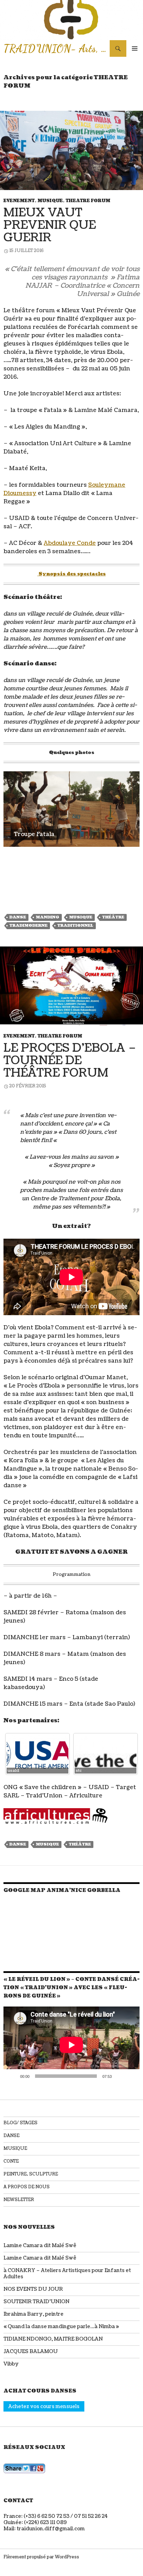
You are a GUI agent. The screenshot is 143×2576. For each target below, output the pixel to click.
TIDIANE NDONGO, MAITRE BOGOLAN (53, 2339)
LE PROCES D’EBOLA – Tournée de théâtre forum (70, 1061)
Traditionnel (75, 926)
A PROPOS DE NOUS (27, 2187)
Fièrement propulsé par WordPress (41, 2557)
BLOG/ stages (20, 2123)
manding (48, 917)
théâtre (113, 917)
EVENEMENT (19, 201)
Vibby (11, 2364)
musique (81, 917)
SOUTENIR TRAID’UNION (36, 2302)
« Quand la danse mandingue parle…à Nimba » (61, 2327)
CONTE (11, 2161)
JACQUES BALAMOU (31, 2351)
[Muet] (119, 2076)
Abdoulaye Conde (70, 543)
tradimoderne (28, 926)
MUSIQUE (50, 201)
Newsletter (19, 2200)
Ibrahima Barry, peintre (33, 2314)
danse (18, 917)
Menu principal (135, 48)
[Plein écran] (131, 2076)
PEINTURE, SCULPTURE (31, 2174)
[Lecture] (12, 2076)
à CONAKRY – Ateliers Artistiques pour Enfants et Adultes (67, 2274)
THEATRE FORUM (88, 201)
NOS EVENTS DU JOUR (33, 2289)
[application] (71, 2045)
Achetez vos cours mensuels (44, 2407)
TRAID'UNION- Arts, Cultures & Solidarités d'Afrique (57, 48)
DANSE (11, 2136)
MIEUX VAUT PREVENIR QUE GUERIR (50, 225)
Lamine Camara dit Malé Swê (40, 2246)
